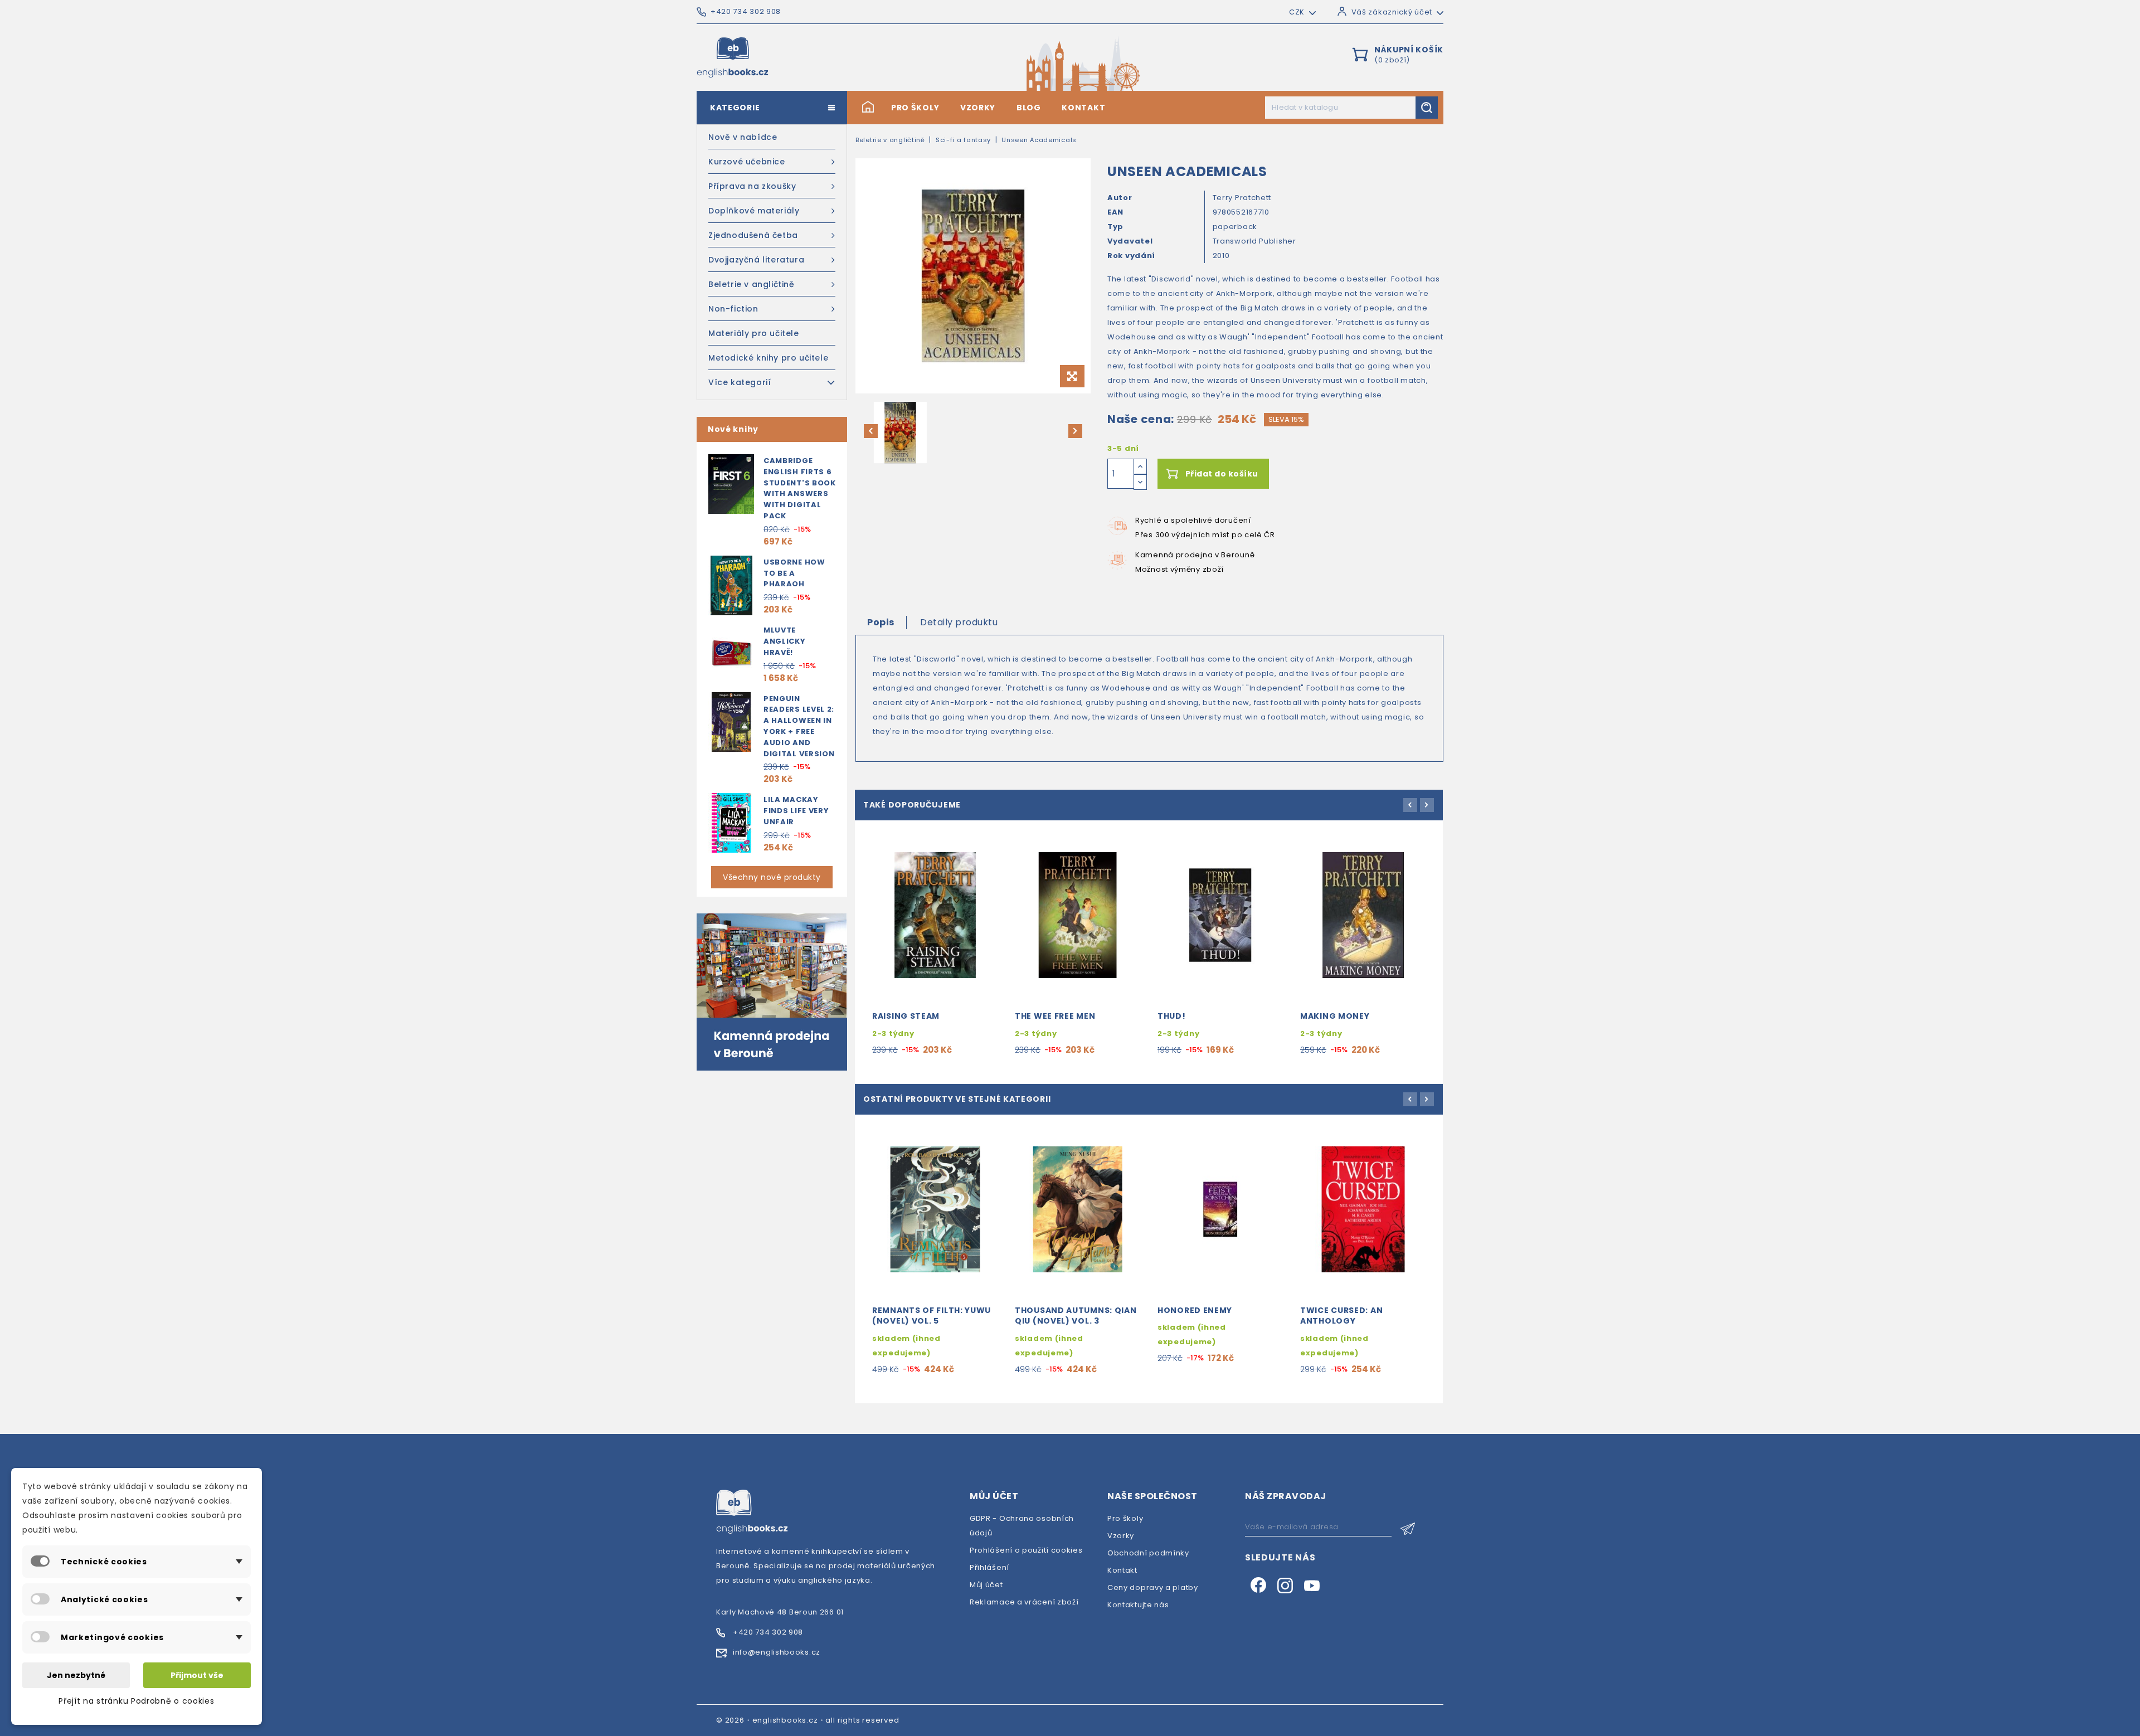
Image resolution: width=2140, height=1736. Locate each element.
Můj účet (986, 1585)
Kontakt (1083, 108)
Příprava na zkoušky (752, 186)
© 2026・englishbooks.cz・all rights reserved (808, 1720)
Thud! (1172, 1016)
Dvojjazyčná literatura (756, 260)
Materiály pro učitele (754, 333)
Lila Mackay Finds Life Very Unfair (796, 811)
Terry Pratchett (1242, 198)
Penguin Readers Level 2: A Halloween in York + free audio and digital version (799, 726)
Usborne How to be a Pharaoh (794, 573)
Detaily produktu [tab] (959, 622)
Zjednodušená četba (753, 235)
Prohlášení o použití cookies (1026, 1550)
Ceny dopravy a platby (1153, 1587)
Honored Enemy (1195, 1310)
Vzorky (978, 108)
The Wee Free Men (1055, 1016)
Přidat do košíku (1222, 474)
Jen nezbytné (76, 1675)
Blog (1029, 108)
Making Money (1335, 1016)
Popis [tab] (881, 622)
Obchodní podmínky (1148, 1553)
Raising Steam (906, 1016)
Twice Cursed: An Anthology (1341, 1316)
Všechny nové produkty (772, 877)
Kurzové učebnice (747, 162)
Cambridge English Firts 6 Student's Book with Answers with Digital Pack (800, 488)
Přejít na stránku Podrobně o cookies (136, 1701)
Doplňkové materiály (754, 211)
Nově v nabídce (743, 137)
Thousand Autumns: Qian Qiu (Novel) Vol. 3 (1076, 1316)
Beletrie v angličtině (752, 284)
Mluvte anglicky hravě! (785, 641)
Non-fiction (733, 309)
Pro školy (915, 108)
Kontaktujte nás (1138, 1605)
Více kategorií (740, 382)
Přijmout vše (197, 1675)
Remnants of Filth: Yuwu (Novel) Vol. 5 (932, 1316)
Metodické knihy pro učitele (768, 358)
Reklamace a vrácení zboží (1024, 1602)
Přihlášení (989, 1567)
